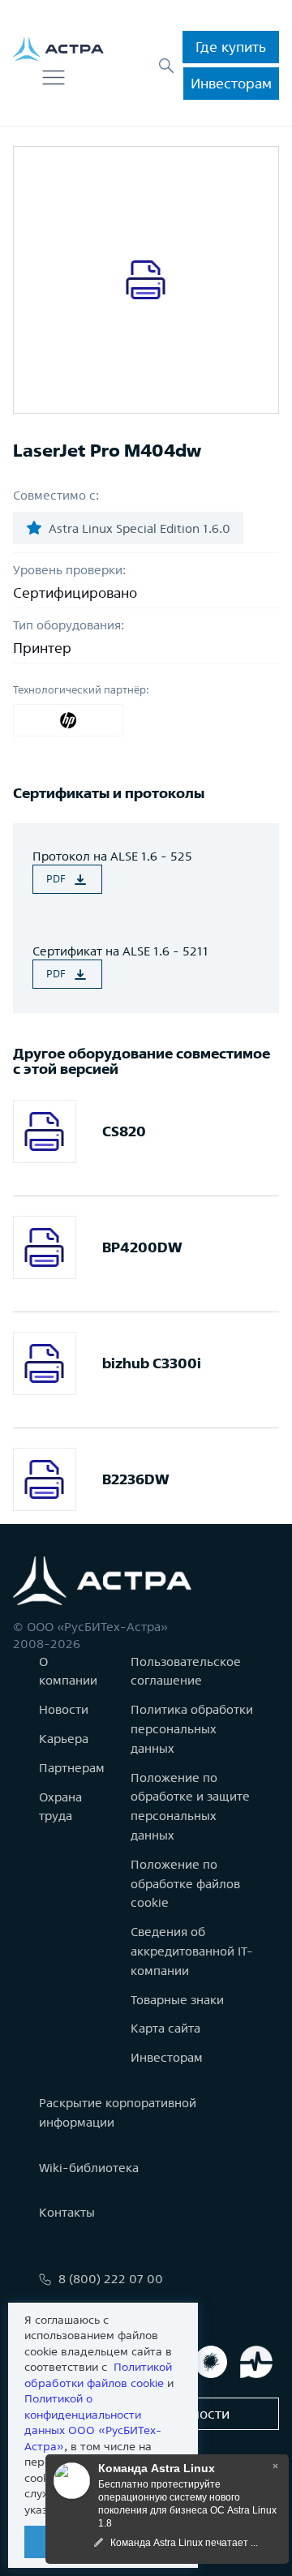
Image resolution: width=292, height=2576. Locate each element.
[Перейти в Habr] (211, 2362)
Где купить (231, 47)
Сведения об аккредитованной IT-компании (192, 1951)
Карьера (64, 1739)
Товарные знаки (177, 2000)
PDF (56, 879)
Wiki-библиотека (89, 2168)
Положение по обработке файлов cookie (185, 1884)
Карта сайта (165, 2028)
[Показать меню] (54, 78)
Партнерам (72, 1768)
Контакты (67, 2212)
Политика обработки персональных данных (192, 1729)
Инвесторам (231, 83)
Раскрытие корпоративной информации (118, 2112)
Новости (64, 1709)
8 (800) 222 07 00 (111, 2279)
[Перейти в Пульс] (256, 2362)
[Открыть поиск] (166, 66)
